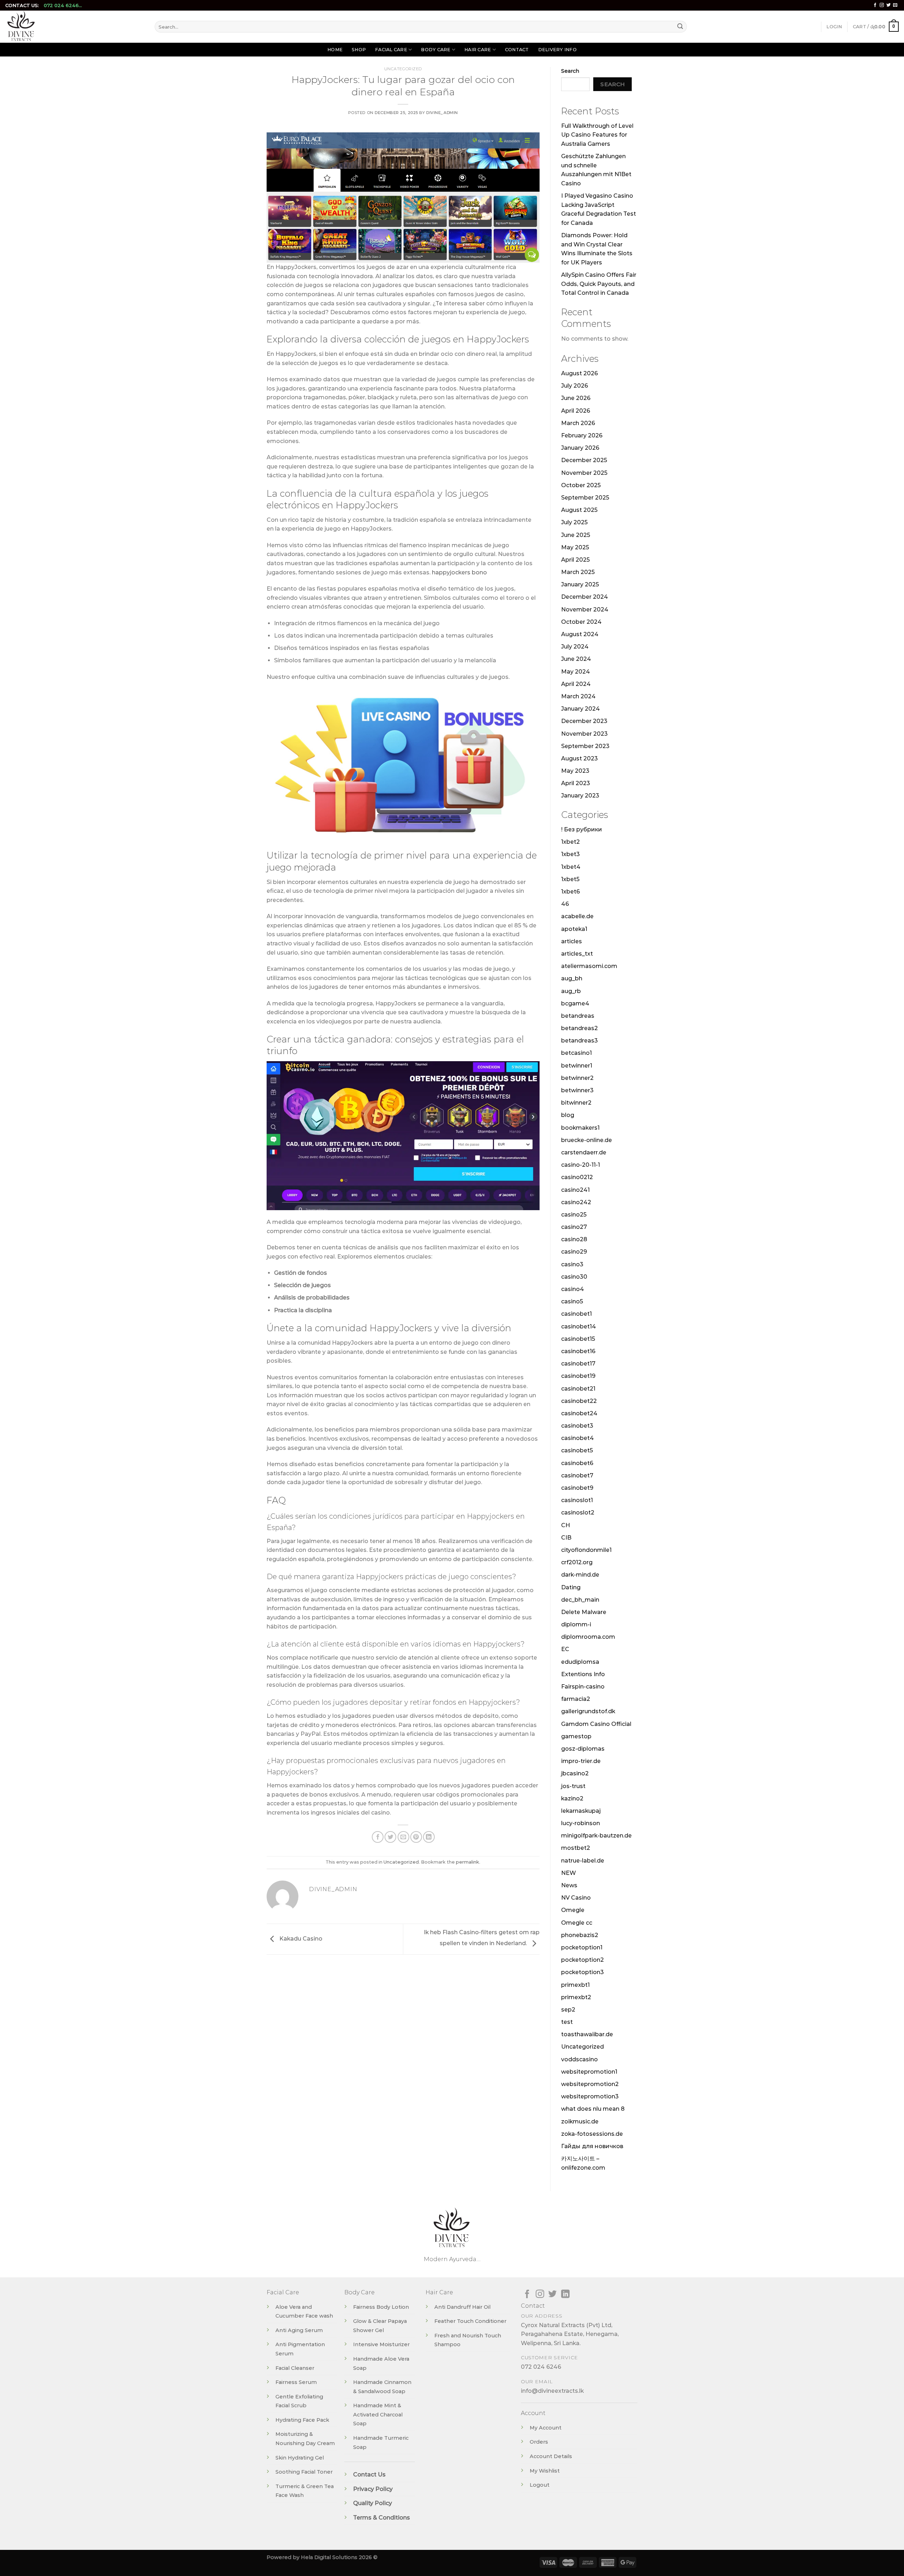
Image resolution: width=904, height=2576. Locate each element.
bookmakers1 (580, 1128)
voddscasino (579, 2059)
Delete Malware (584, 1612)
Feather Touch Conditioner (470, 2321)
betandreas (578, 1016)
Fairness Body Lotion (381, 2307)
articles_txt (577, 954)
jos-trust (573, 1786)
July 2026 (575, 386)
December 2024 (585, 597)
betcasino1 (576, 1053)
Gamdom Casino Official (596, 1724)
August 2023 (579, 758)
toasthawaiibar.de (587, 2034)
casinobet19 (578, 1376)
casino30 (574, 1277)
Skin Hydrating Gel (300, 2458)
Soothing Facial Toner (304, 2472)
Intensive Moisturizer (381, 2344)
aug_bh (572, 978)
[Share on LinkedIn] (429, 1837)
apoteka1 (574, 929)
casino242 (576, 1202)
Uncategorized (403, 69)
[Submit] (680, 27)
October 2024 (581, 622)
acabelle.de (577, 916)
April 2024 (576, 684)
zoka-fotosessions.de (592, 2134)
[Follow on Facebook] (875, 5)
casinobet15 (578, 1339)
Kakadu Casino (300, 1939)
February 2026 (582, 435)
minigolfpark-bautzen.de (596, 1836)
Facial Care (391, 50)
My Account (546, 2428)
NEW (569, 1873)
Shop (359, 50)
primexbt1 (575, 1985)
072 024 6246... (63, 5)
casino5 (572, 1301)
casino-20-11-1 (581, 1165)
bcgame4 (575, 1003)
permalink (468, 1862)
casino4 (573, 1289)
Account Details (551, 2456)
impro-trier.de (581, 1761)
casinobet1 (576, 1314)
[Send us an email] (895, 5)
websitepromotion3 (590, 2096)
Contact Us (369, 2475)
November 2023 (584, 734)
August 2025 (579, 510)
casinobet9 (577, 1488)
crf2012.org (577, 1562)
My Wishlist (545, 2471)
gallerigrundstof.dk (588, 1711)
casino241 (575, 1190)
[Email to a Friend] (403, 1837)
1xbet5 (570, 879)
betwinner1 (577, 1066)
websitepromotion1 (589, 2072)
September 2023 (585, 746)
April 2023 (576, 783)
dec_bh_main (580, 1600)
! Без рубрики (582, 829)
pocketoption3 (582, 1972)
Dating (571, 1587)
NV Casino (576, 1898)
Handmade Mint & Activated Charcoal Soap (378, 2414)
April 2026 (576, 411)
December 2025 (584, 460)
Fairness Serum (296, 2382)
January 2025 (580, 584)
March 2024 (578, 696)
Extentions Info (583, 1674)
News (569, 1885)
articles (572, 941)
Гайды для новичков (592, 2146)
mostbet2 (576, 1848)
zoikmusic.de (580, 2121)
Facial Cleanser (295, 2368)
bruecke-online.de (587, 1140)
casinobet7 (577, 1475)
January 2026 (580, 448)
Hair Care (478, 50)
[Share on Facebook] (378, 1837)
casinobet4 (578, 1438)
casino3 (572, 1264)
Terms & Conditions (382, 2518)
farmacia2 (576, 1699)
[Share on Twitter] (390, 1837)
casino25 (574, 1215)
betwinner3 (577, 1090)
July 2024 (575, 647)
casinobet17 (578, 1364)
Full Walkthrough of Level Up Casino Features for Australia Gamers (597, 135)
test (567, 2022)
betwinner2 (577, 1078)
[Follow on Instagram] (882, 5)
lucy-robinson (581, 1823)
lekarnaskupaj (581, 1811)
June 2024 (576, 659)
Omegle (573, 1910)
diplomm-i (576, 1624)
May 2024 (576, 672)
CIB (566, 1538)
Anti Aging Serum (299, 2330)
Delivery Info (557, 50)
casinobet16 (578, 1351)
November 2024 (585, 609)
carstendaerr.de (584, 1152)
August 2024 (580, 634)
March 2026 (578, 423)
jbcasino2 (575, 1773)
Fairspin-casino (583, 1687)
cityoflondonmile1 (586, 1550)
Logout (540, 2485)
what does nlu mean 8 (593, 2109)
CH (566, 1525)
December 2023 (584, 721)
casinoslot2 (578, 1513)
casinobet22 (579, 1401)
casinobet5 (577, 1450)
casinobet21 (578, 1389)
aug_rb (571, 991)
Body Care (436, 50)
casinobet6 (577, 1463)
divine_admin (442, 113)
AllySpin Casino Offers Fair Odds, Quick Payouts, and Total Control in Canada (599, 284)
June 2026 (576, 398)
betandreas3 (579, 1041)
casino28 (574, 1239)
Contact (517, 50)
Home (335, 50)
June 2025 (576, 535)
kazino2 (572, 1798)
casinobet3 (577, 1426)
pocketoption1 (582, 1947)
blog (568, 1115)
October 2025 (581, 485)
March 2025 (578, 572)
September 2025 (585, 498)
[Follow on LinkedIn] (565, 2294)
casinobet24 (579, 1413)
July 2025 (574, 522)
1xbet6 (570, 892)
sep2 (568, 2010)
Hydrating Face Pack (302, 2420)
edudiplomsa (580, 1662)
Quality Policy (373, 2503)
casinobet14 (579, 1326)
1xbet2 (570, 842)
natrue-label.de (583, 1861)
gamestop (576, 1736)
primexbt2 (576, 1997)
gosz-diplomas (583, 1749)
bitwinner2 (576, 1103)
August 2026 (579, 373)
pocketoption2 (582, 1960)
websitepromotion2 (590, 2084)
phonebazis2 (580, 1935)
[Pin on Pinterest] (416, 1837)
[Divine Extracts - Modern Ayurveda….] (75, 27)
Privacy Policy (373, 2489)
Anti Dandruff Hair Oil (462, 2307)
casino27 (574, 1227)
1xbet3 (570, 854)
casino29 (574, 1252)
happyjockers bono (459, 572)
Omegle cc (577, 1923)
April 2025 (575, 560)
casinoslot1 (577, 1500)
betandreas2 (579, 1028)
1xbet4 (571, 867)
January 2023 (580, 796)
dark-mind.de (580, 1575)
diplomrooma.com (588, 1637)
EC (565, 1649)
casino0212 (577, 1177)
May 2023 (575, 771)
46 (565, 904)
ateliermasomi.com (589, 966)
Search (570, 71)
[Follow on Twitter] (888, 5)
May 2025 (575, 547)
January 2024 (581, 709)
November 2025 (584, 473)
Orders (539, 2442)
